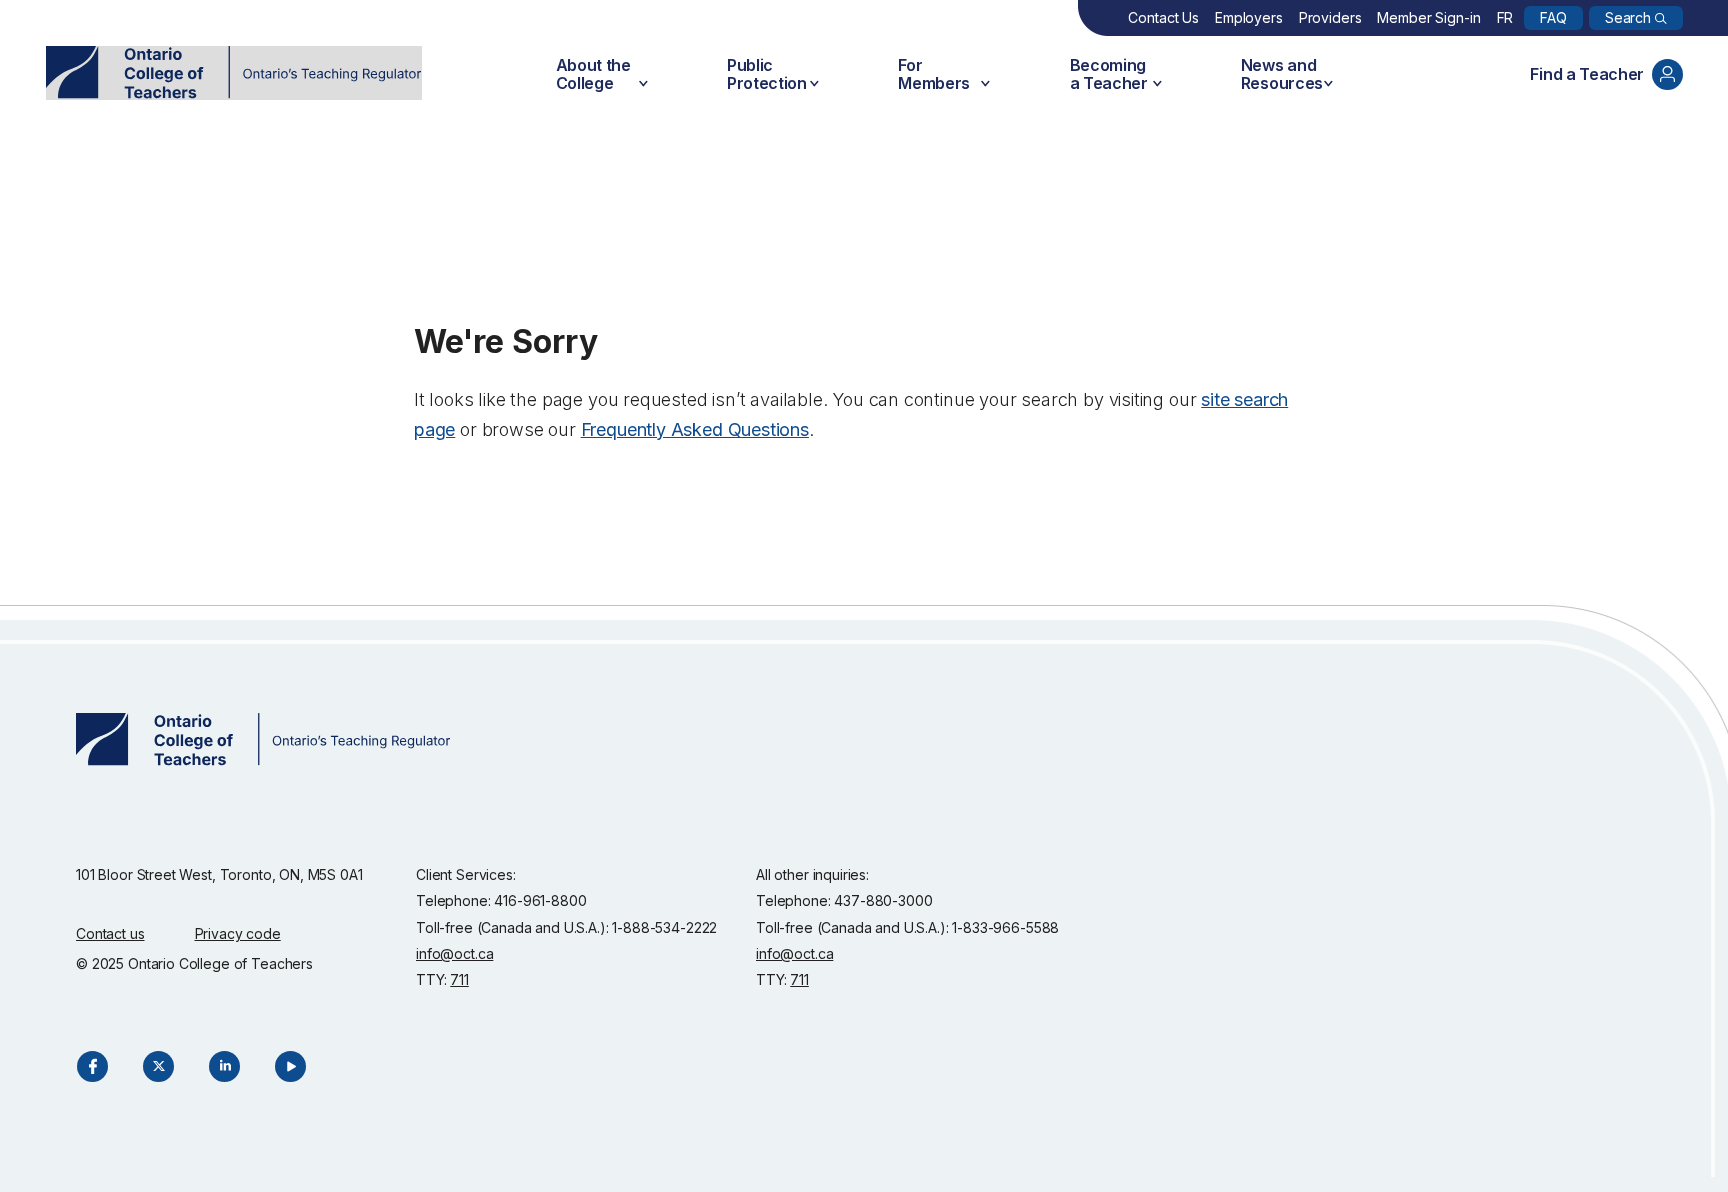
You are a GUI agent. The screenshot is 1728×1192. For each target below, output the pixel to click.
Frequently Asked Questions (695, 429)
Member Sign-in (1428, 17)
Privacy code (238, 933)
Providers (1330, 17)
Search (1628, 17)
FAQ (1553, 17)
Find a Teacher (1587, 74)
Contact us (110, 933)
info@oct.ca (454, 953)
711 (459, 979)
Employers (1249, 17)
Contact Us (1163, 17)
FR (1505, 17)
